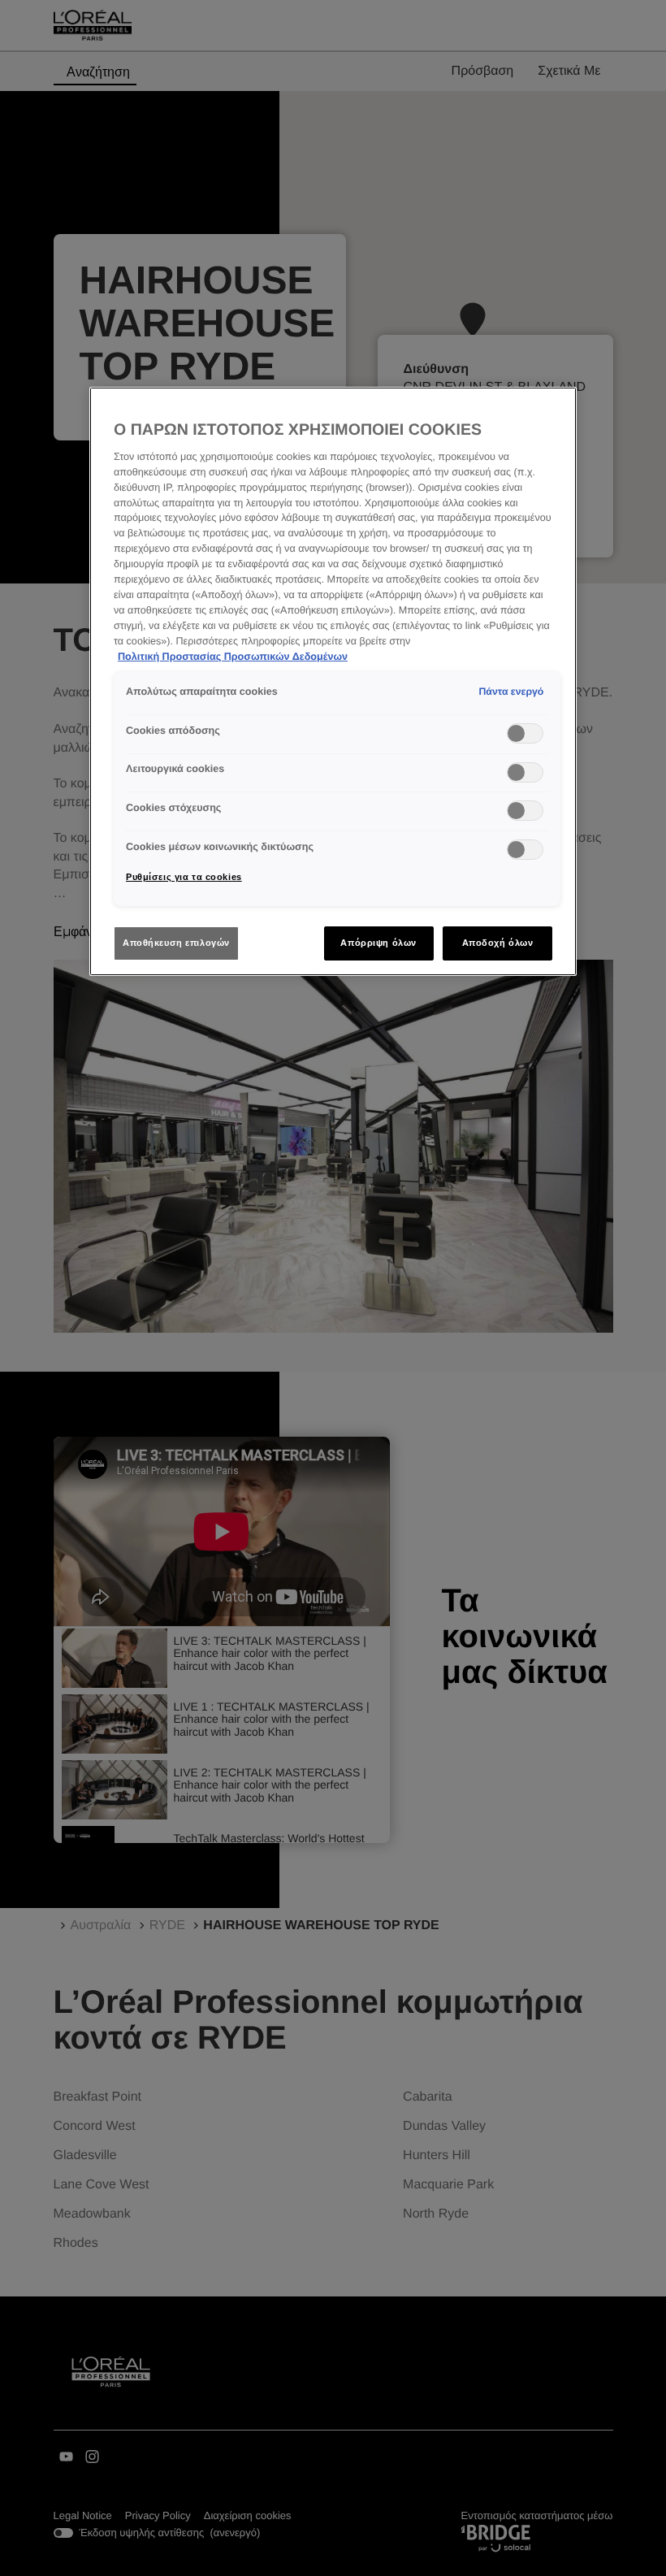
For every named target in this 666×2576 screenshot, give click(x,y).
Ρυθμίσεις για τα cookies (184, 877)
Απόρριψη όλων (378, 943)
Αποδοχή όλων (498, 943)
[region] (333, 682)
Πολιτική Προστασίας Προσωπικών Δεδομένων (233, 657)
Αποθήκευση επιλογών (176, 943)
